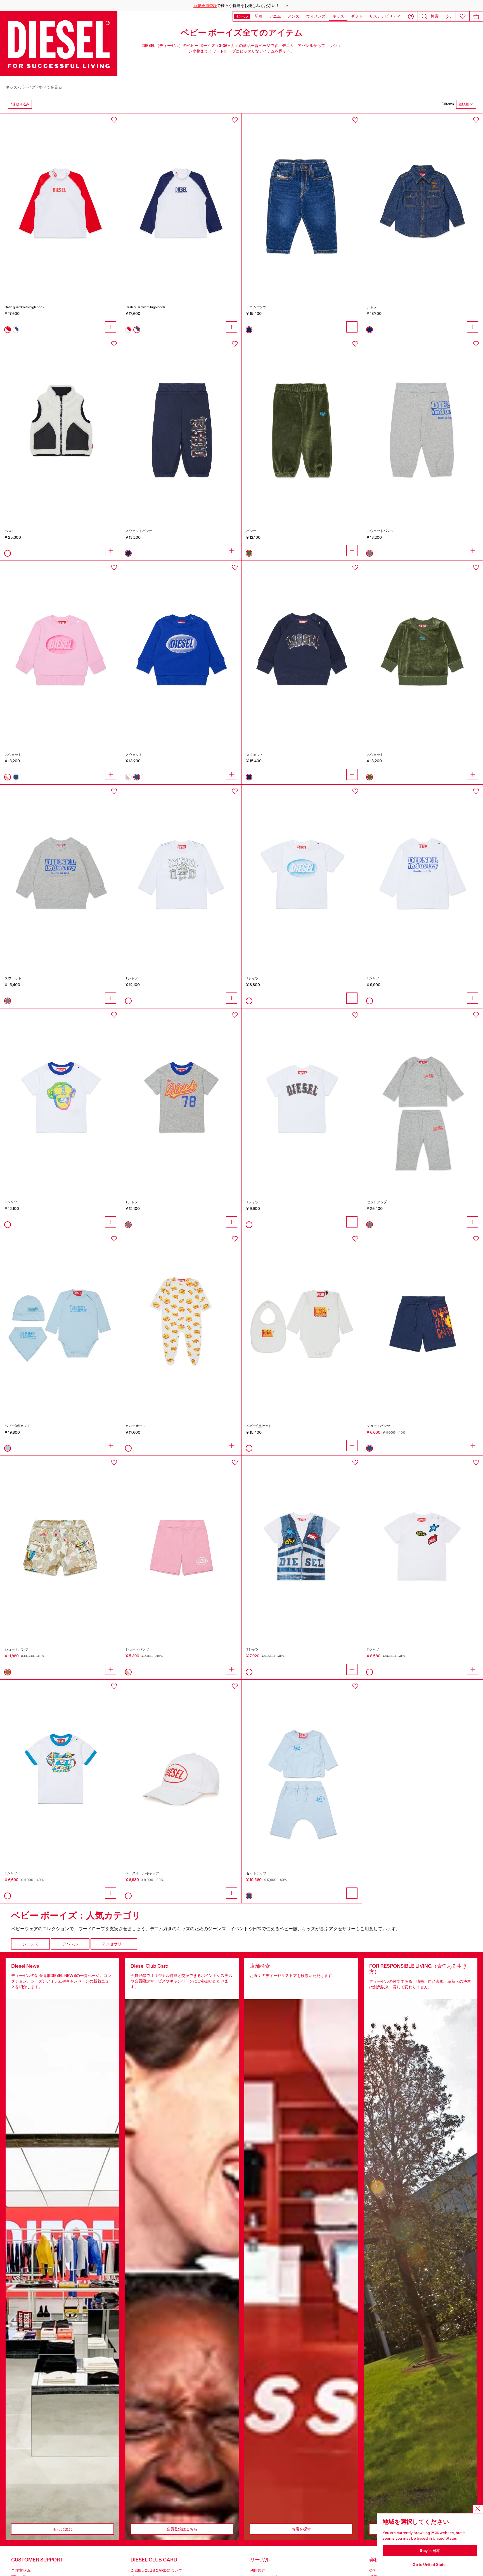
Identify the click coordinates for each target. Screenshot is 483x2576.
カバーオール (136, 1426)
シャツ (372, 307)
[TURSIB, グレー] (181, 1099)
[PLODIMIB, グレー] (422, 428)
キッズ (11, 87)
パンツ (251, 531)
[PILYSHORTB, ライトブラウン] (61, 1546)
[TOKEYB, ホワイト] (61, 1099)
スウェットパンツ (139, 531)
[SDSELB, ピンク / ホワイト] (61, 651)
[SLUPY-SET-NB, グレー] (422, 1099)
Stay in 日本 (430, 2551)
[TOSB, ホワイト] (422, 1546)
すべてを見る (50, 87)
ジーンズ (30, 1944)
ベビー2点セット (259, 1426)
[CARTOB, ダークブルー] (422, 204)
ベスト (10, 531)
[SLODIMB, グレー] (61, 875)
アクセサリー (114, 1944)
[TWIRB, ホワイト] (61, 1770)
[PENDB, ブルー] (422, 1323)
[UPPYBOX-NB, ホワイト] (302, 1323)
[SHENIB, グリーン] (422, 651)
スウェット (13, 755)
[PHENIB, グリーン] (302, 428)
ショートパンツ (378, 1426)
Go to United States (430, 2565)
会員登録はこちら (182, 2529)
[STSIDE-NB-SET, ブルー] (302, 1770)
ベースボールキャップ (142, 1873)
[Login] (449, 16)
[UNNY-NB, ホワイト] (181, 1323)
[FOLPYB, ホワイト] (181, 1770)
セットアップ (377, 1202)
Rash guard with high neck (25, 307)
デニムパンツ (256, 307)
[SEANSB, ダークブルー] (302, 651)
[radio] (8, 330)
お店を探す (301, 2529)
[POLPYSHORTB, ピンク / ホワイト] (181, 1546)
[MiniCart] (476, 16)
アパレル (70, 1944)
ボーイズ (28, 87)
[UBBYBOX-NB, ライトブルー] (61, 1323)
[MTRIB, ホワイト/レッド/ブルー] (61, 204)
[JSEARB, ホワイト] (61, 428)
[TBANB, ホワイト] (181, 875)
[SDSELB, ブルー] (181, 651)
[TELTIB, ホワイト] (302, 1546)
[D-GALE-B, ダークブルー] (302, 204)
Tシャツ (132, 978)
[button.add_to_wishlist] (114, 120)
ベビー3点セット (17, 1426)
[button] (241, 6)
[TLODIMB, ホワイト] (422, 875)
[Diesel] (59, 43)
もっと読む (63, 2529)
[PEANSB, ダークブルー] (181, 428)
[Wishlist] (463, 16)
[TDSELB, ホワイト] (302, 875)
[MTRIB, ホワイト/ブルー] (181, 204)
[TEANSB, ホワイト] (302, 1099)
